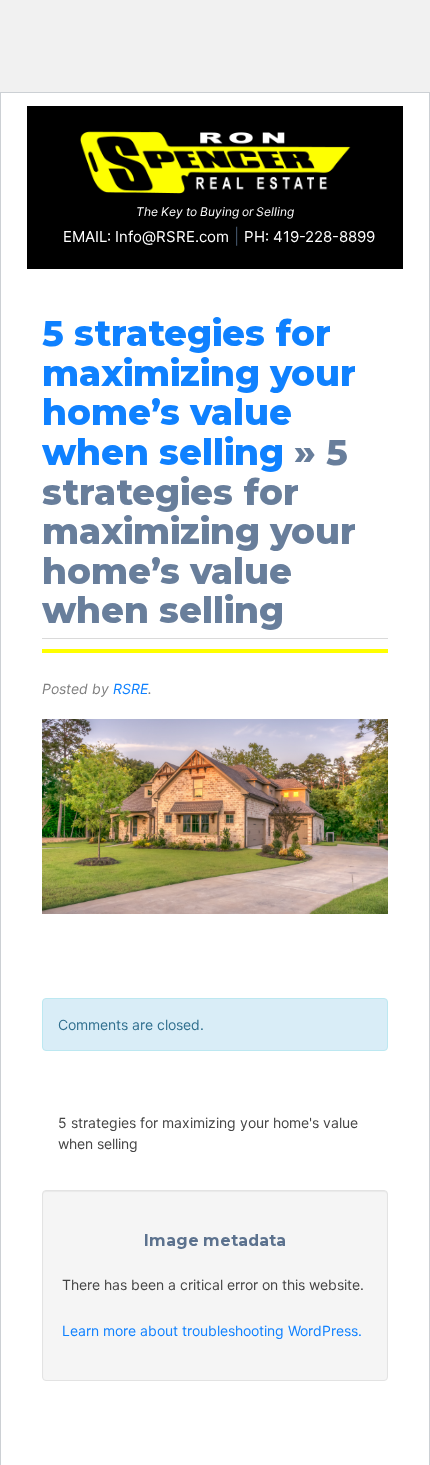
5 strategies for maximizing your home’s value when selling (199, 392)
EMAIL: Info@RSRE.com (146, 236)
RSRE (130, 688)
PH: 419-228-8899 (309, 236)
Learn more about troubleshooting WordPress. (212, 1330)
